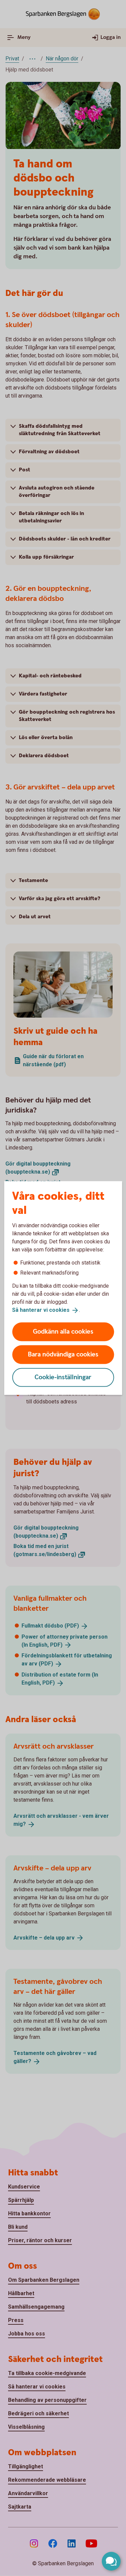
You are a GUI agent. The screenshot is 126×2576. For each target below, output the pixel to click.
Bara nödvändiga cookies (63, 1354)
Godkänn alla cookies (63, 1331)
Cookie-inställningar (63, 1377)
